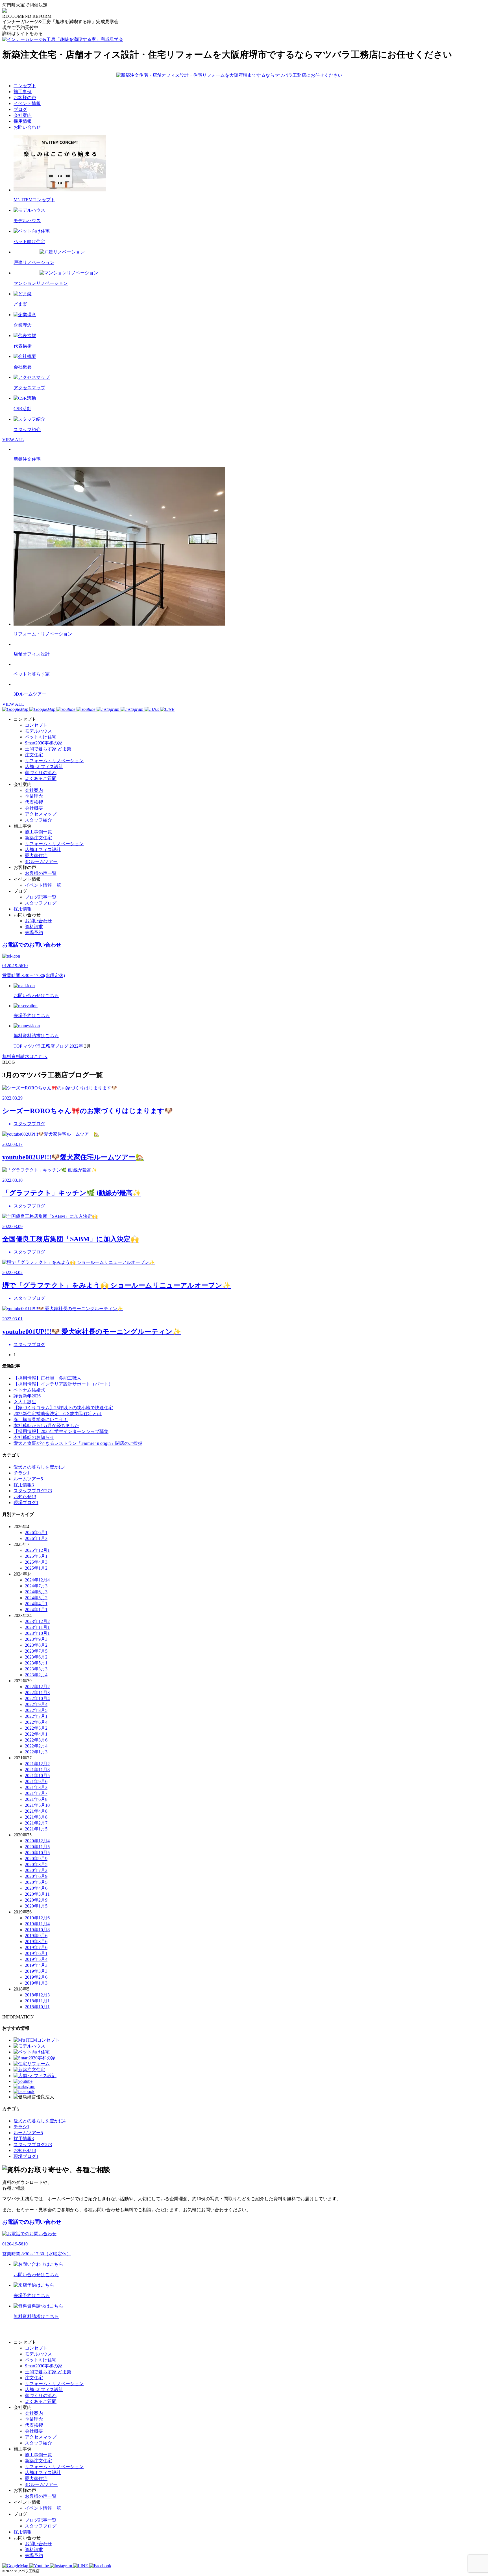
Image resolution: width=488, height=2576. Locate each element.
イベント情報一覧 (43, 885)
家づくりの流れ (41, 773)
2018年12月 (37, 1995)
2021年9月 (36, 1781)
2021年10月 (37, 1776)
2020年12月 (37, 1841)
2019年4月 (36, 1965)
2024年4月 (36, 1604)
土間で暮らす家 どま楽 (48, 749)
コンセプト (25, 86)
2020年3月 (37, 1894)
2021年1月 (36, 1829)
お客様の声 (25, 98)
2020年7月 (36, 1870)
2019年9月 (36, 1936)
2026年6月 (36, 1532)
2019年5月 (36, 1959)
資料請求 (34, 927)
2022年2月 (36, 1746)
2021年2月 (36, 1823)
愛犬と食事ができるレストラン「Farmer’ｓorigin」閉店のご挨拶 (78, 1443)
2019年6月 (36, 1953)
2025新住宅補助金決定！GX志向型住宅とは (58, 1414)
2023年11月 (37, 1627)
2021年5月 (37, 1805)
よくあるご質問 (41, 778)
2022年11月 (37, 1693)
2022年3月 (36, 1740)
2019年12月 (37, 1918)
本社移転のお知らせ (34, 1437)
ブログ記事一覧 (41, 897)
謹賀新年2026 (27, 1396)
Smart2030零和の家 (44, 743)
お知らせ (25, 1497)
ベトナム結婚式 (29, 1390)
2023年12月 (37, 1621)
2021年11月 (37, 1770)
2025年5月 (36, 1556)
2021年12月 (37, 1764)
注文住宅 (34, 755)
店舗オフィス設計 (43, 850)
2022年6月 (36, 1722)
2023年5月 (36, 1663)
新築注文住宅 (38, 838)
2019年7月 (36, 1947)
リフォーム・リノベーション (54, 761)
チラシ (21, 1473)
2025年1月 (36, 1568)
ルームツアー (28, 1479)
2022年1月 (36, 1752)
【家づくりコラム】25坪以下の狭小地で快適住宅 (63, 1408)
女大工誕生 (25, 1402)
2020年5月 (36, 1882)
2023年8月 (36, 1645)
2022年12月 (37, 1687)
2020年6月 (36, 1876)
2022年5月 (36, 1728)
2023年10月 (37, 1633)
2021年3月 (36, 1817)
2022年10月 (37, 1698)
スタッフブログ (41, 903)
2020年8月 (36, 1864)
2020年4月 (36, 1888)
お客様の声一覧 (41, 873)
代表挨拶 (34, 802)
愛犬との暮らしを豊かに (40, 1467)
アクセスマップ (41, 814)
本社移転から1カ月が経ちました (46, 1425)
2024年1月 (36, 1610)
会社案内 (23, 115)
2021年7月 (36, 1793)
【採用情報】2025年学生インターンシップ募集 (61, 1431)
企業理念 (34, 796)
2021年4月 (36, 1811)
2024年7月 (36, 1586)
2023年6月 (36, 1657)
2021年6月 (36, 1799)
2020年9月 (36, 1859)
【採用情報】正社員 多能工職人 (47, 1378)
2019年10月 (37, 1930)
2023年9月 (36, 1639)
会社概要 (34, 808)
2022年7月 (36, 1716)
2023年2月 (36, 1675)
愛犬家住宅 (36, 856)
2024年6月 (36, 1592)
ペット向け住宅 (41, 737)
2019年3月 (36, 1971)
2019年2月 (36, 1977)
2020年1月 (36, 1906)
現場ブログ (26, 1503)
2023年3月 (36, 1669)
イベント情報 (27, 103)
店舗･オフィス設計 (44, 767)
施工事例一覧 (38, 832)
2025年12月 (37, 1550)
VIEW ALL (13, 440)
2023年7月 (36, 1651)
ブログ (20, 109)
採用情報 (23, 121)
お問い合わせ (27, 127)
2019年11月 (37, 1924)
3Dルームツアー (41, 861)
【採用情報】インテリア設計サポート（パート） (63, 1384)
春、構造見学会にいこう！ (41, 1420)
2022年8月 (36, 1710)
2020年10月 (37, 1853)
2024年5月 (36, 1598)
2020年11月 (37, 1847)
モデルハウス (38, 731)
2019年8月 (36, 1942)
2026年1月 (36, 1538)
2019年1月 (36, 1983)
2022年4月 (36, 1734)
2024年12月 (37, 1580)
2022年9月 (36, 1704)
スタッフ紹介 (38, 820)
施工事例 (23, 92)
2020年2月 (36, 1900)
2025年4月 (36, 1562)
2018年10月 (37, 2007)
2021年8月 (36, 1787)
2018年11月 (37, 2001)
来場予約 (34, 933)
